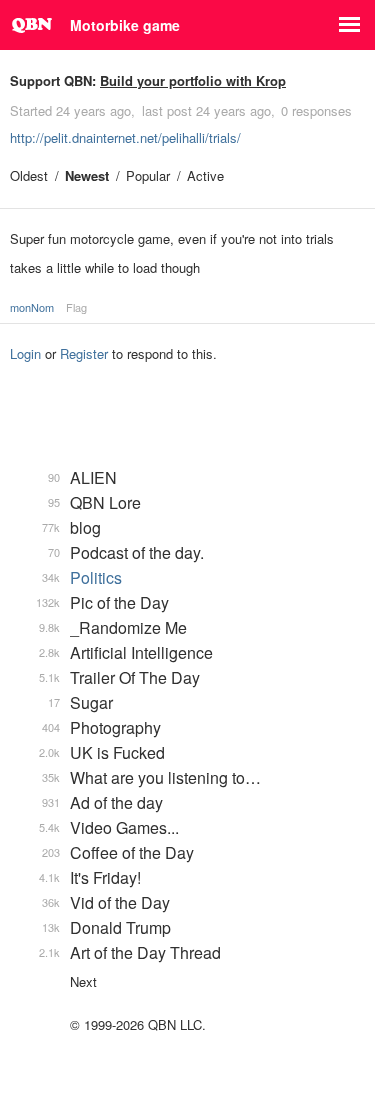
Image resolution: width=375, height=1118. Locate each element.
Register (84, 353)
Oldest (29, 175)
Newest (87, 175)
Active (205, 175)
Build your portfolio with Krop (193, 80)
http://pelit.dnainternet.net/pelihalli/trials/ (125, 137)
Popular (148, 175)
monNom (32, 307)
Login (25, 353)
